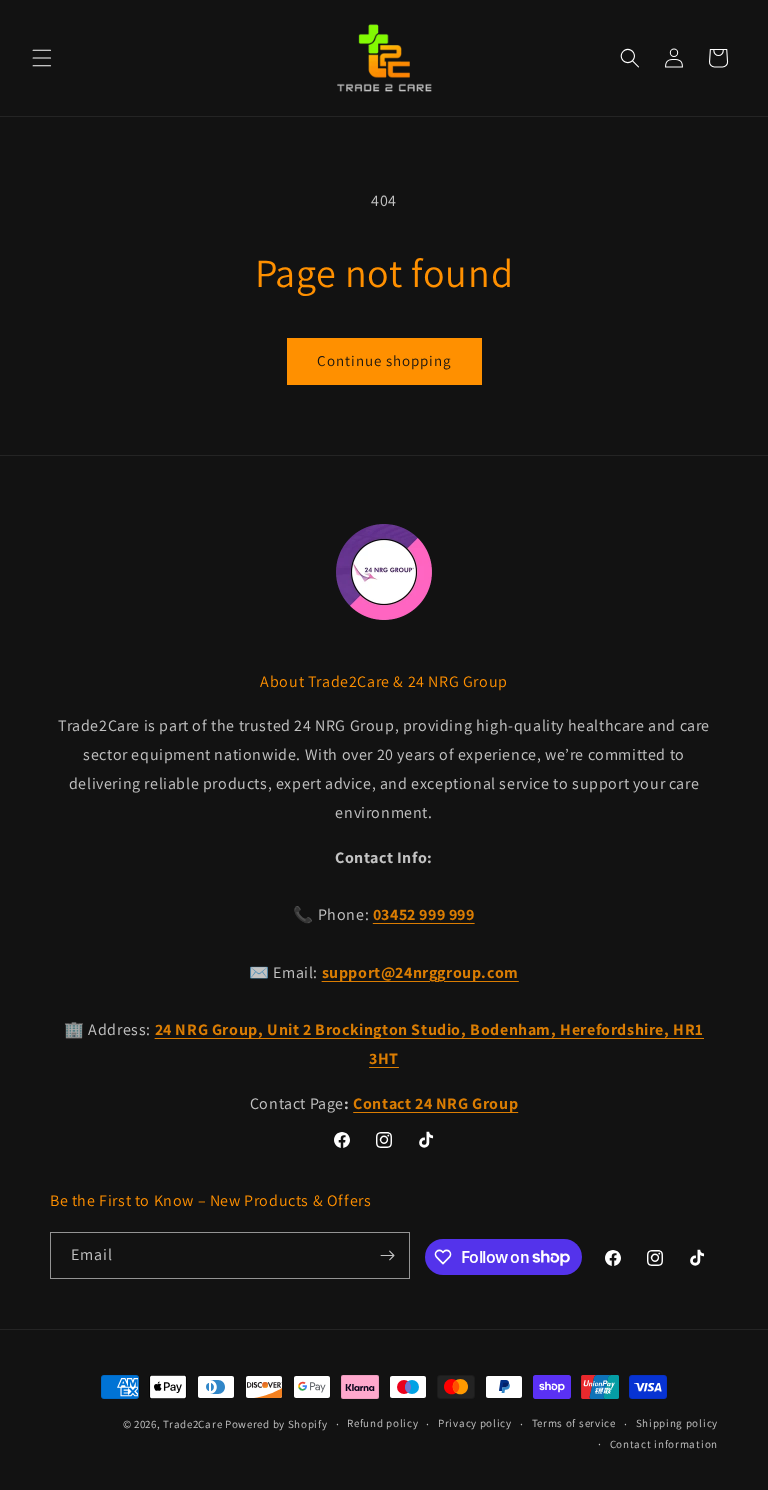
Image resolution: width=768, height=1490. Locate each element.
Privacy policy (475, 1423)
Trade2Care (192, 1424)
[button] (42, 58)
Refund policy (382, 1423)
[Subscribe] (387, 1255)
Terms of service (574, 1423)
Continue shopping (384, 360)
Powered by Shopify (276, 1424)
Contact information (664, 1444)
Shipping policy (677, 1423)
